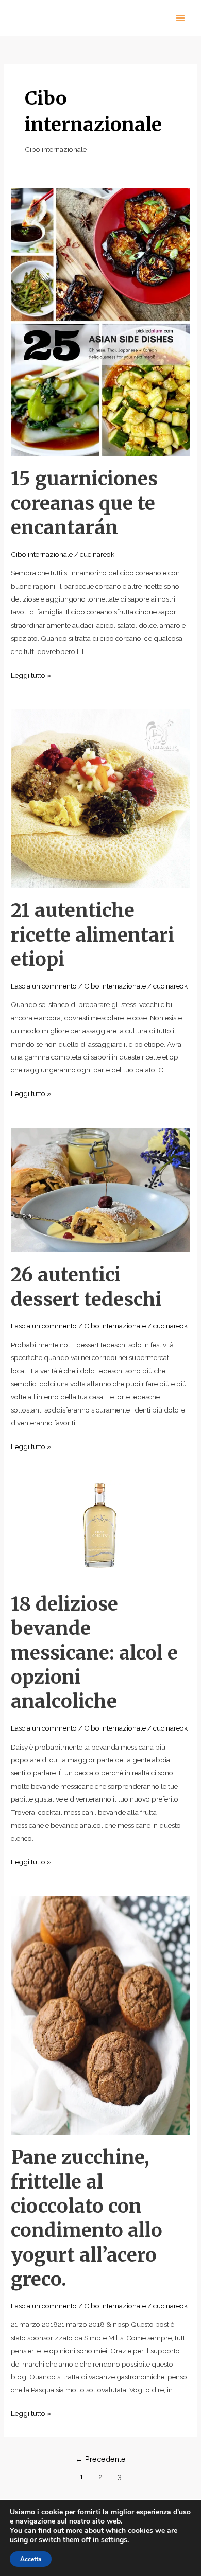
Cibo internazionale (42, 554)
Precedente (100, 2459)
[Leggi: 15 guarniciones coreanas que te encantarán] (100, 321)
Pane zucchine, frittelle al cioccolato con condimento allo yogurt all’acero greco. (87, 2218)
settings (114, 2540)
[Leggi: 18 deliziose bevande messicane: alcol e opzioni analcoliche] (100, 1530)
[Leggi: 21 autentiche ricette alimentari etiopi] (100, 798)
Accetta (31, 2559)
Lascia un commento (44, 986)
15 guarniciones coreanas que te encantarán (84, 503)
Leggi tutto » (31, 676)
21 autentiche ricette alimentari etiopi (93, 935)
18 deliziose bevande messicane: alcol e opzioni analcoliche (94, 1653)
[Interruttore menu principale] (181, 18)
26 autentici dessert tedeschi (86, 1287)
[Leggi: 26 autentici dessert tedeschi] (100, 1189)
